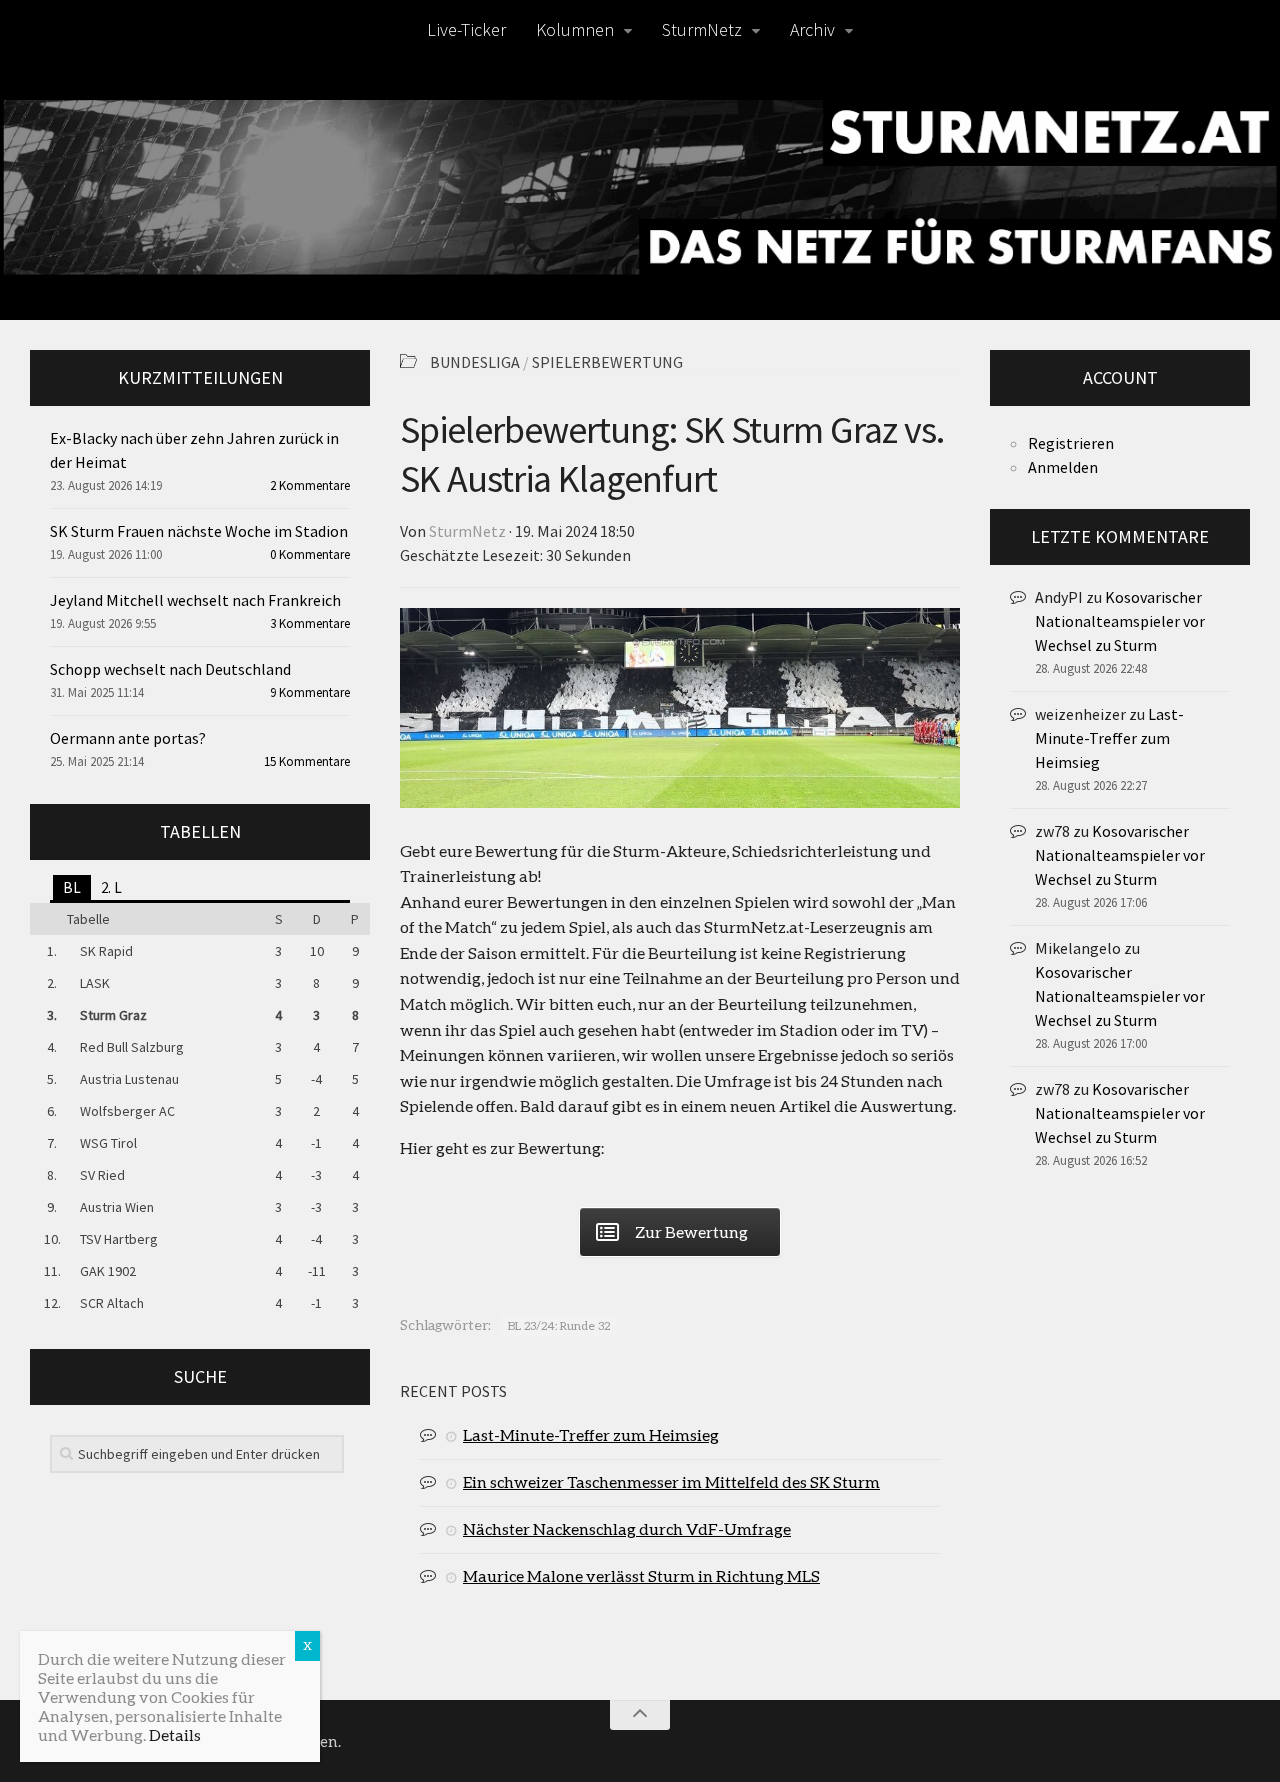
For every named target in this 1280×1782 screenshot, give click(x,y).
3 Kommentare (310, 623)
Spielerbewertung (607, 362)
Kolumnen (575, 29)
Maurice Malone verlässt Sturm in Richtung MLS (641, 1575)
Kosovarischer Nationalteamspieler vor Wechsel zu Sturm (1120, 621)
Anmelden (1063, 467)
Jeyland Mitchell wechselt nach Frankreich (195, 600)
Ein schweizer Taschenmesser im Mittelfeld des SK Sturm (671, 1481)
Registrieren (1071, 443)
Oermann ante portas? (128, 738)
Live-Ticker (466, 29)
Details (175, 1734)
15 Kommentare (307, 761)
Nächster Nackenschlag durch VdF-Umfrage (627, 1528)
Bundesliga (475, 362)
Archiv (812, 29)
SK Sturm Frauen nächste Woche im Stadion (199, 531)
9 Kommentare (310, 692)
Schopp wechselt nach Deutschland (170, 669)
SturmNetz (702, 29)
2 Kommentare (310, 485)
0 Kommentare (310, 554)
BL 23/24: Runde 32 (559, 1325)
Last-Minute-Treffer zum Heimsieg (591, 1434)
